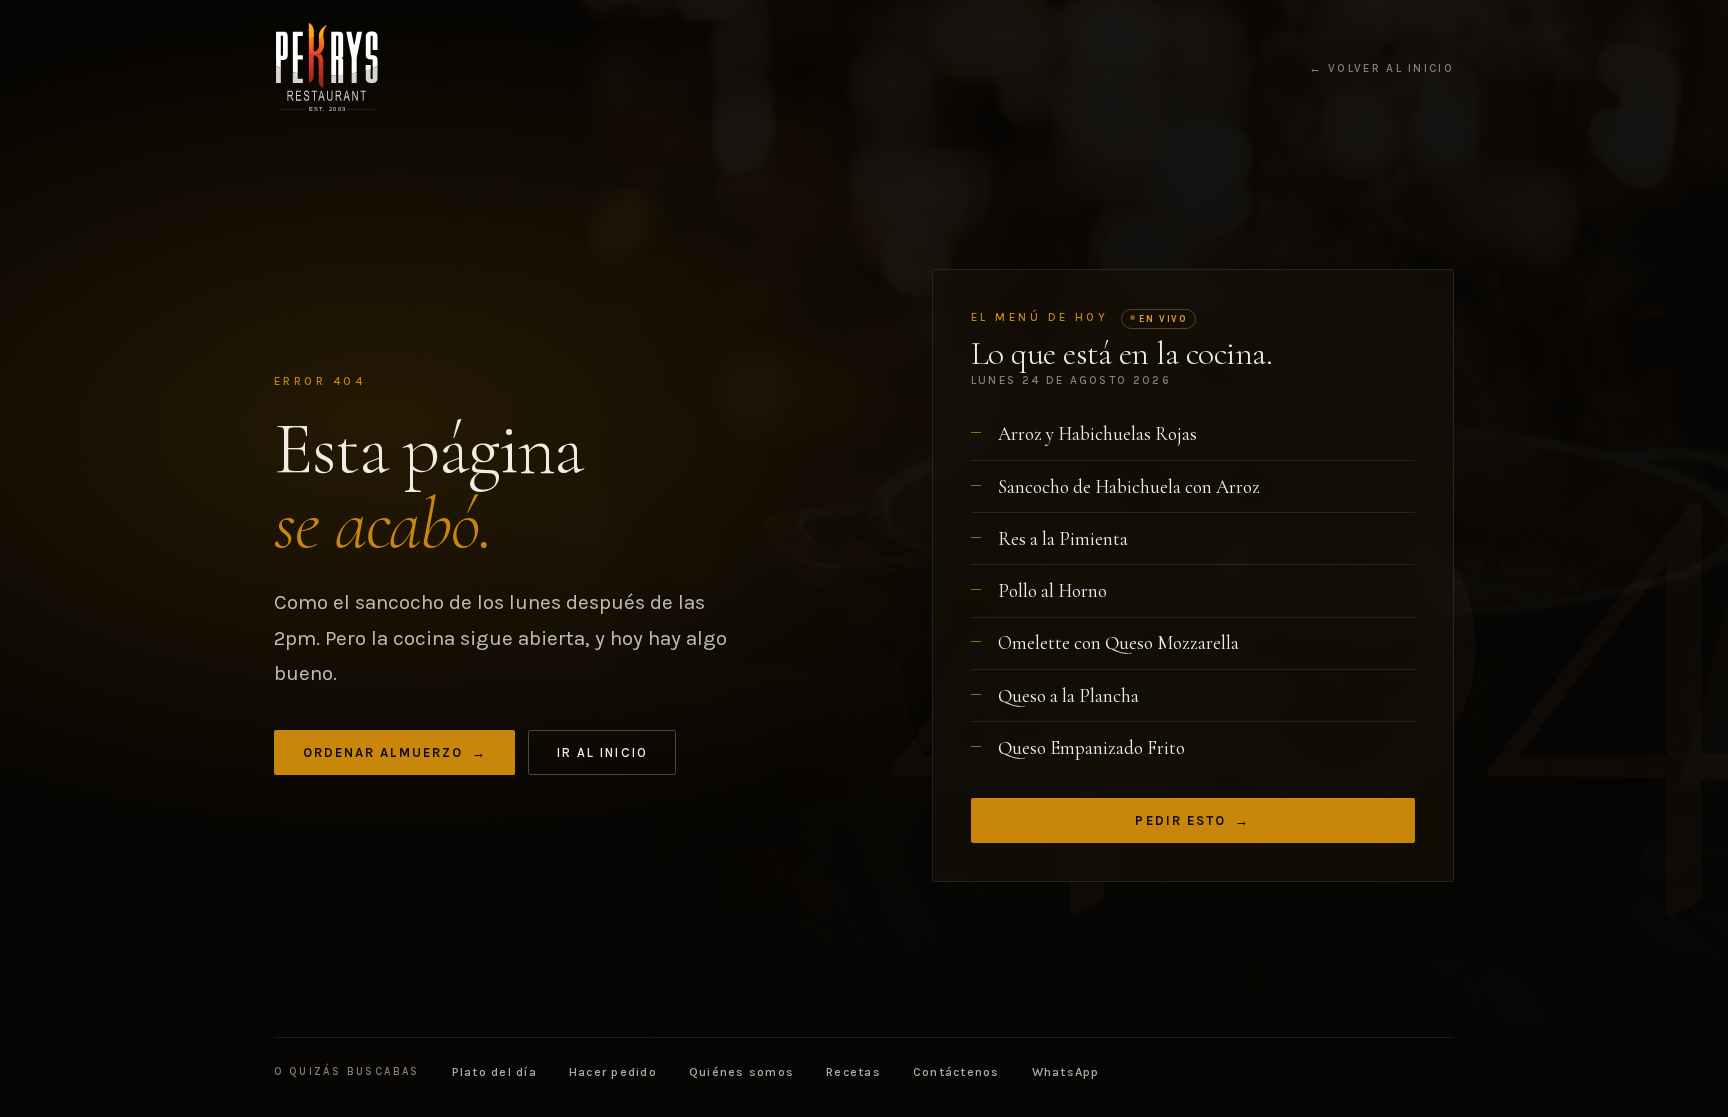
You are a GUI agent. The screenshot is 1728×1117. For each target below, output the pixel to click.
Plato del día (494, 1072)
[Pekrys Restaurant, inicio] (326, 68)
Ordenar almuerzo (395, 752)
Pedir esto (1192, 820)
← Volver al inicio (1381, 69)
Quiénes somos (741, 1072)
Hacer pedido (613, 1072)
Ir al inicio (602, 752)
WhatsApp (1066, 1072)
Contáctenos (956, 1072)
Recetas (853, 1072)
